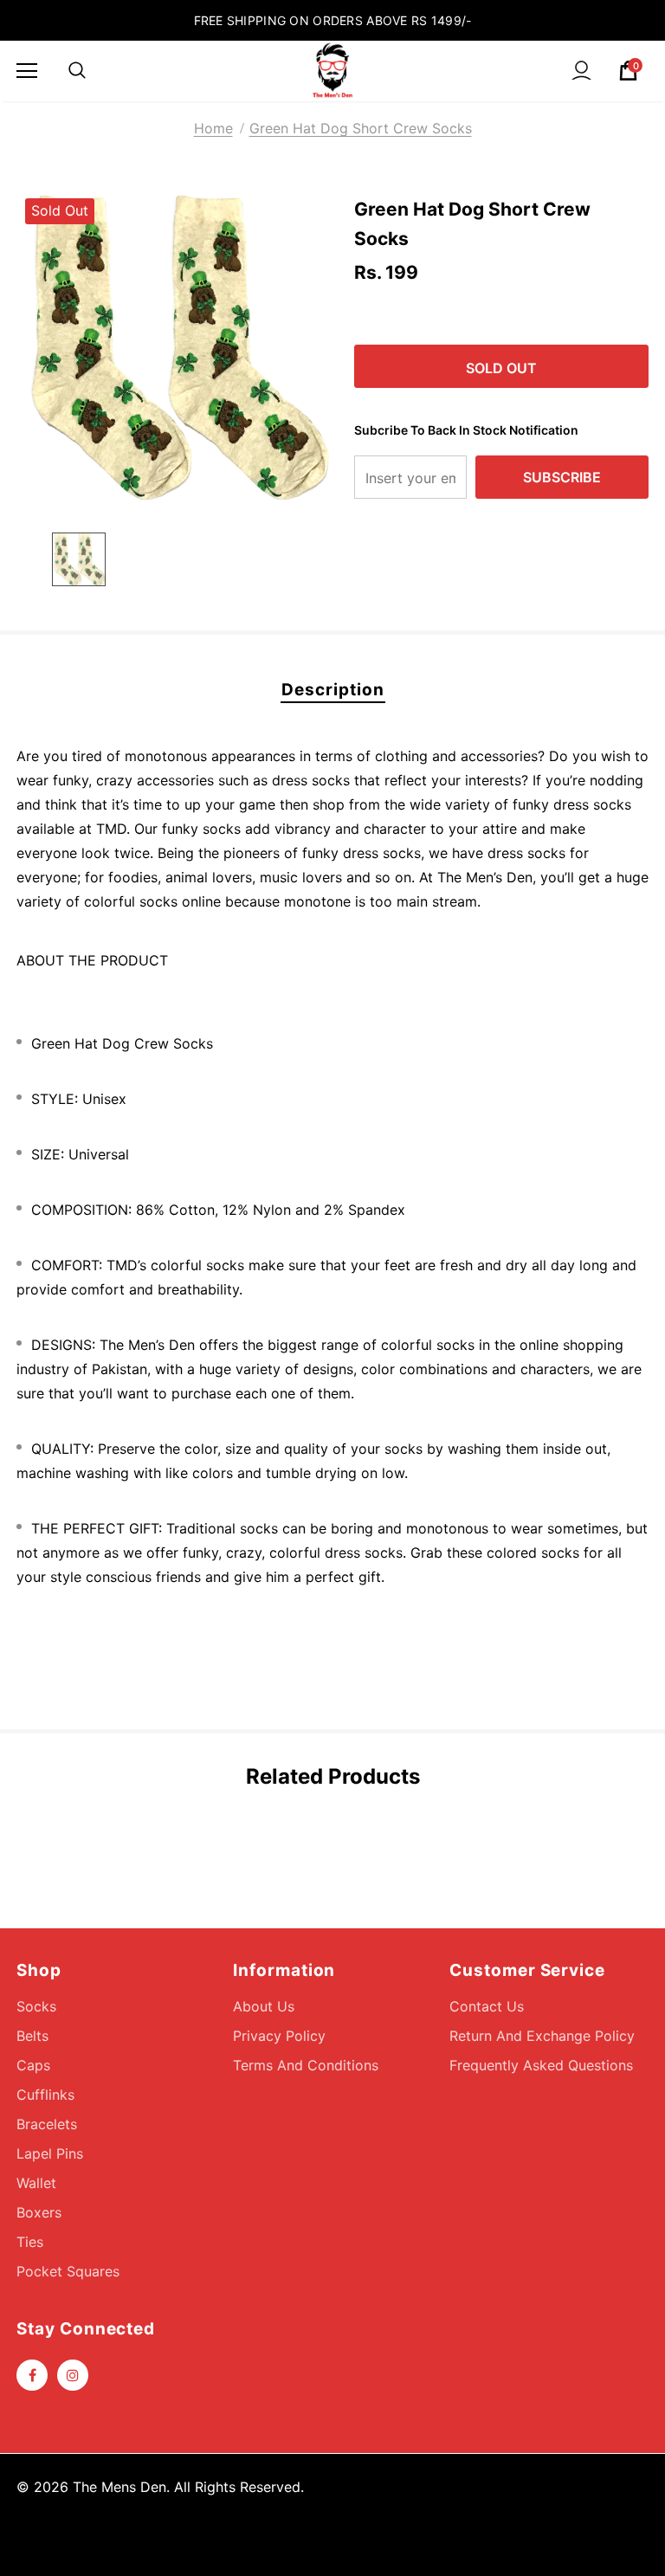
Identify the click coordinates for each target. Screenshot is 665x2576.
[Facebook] (32, 2375)
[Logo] (332, 70)
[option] (174, 348)
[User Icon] (581, 71)
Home (213, 128)
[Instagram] (73, 2375)
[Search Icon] (77, 71)
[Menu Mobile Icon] (27, 71)
